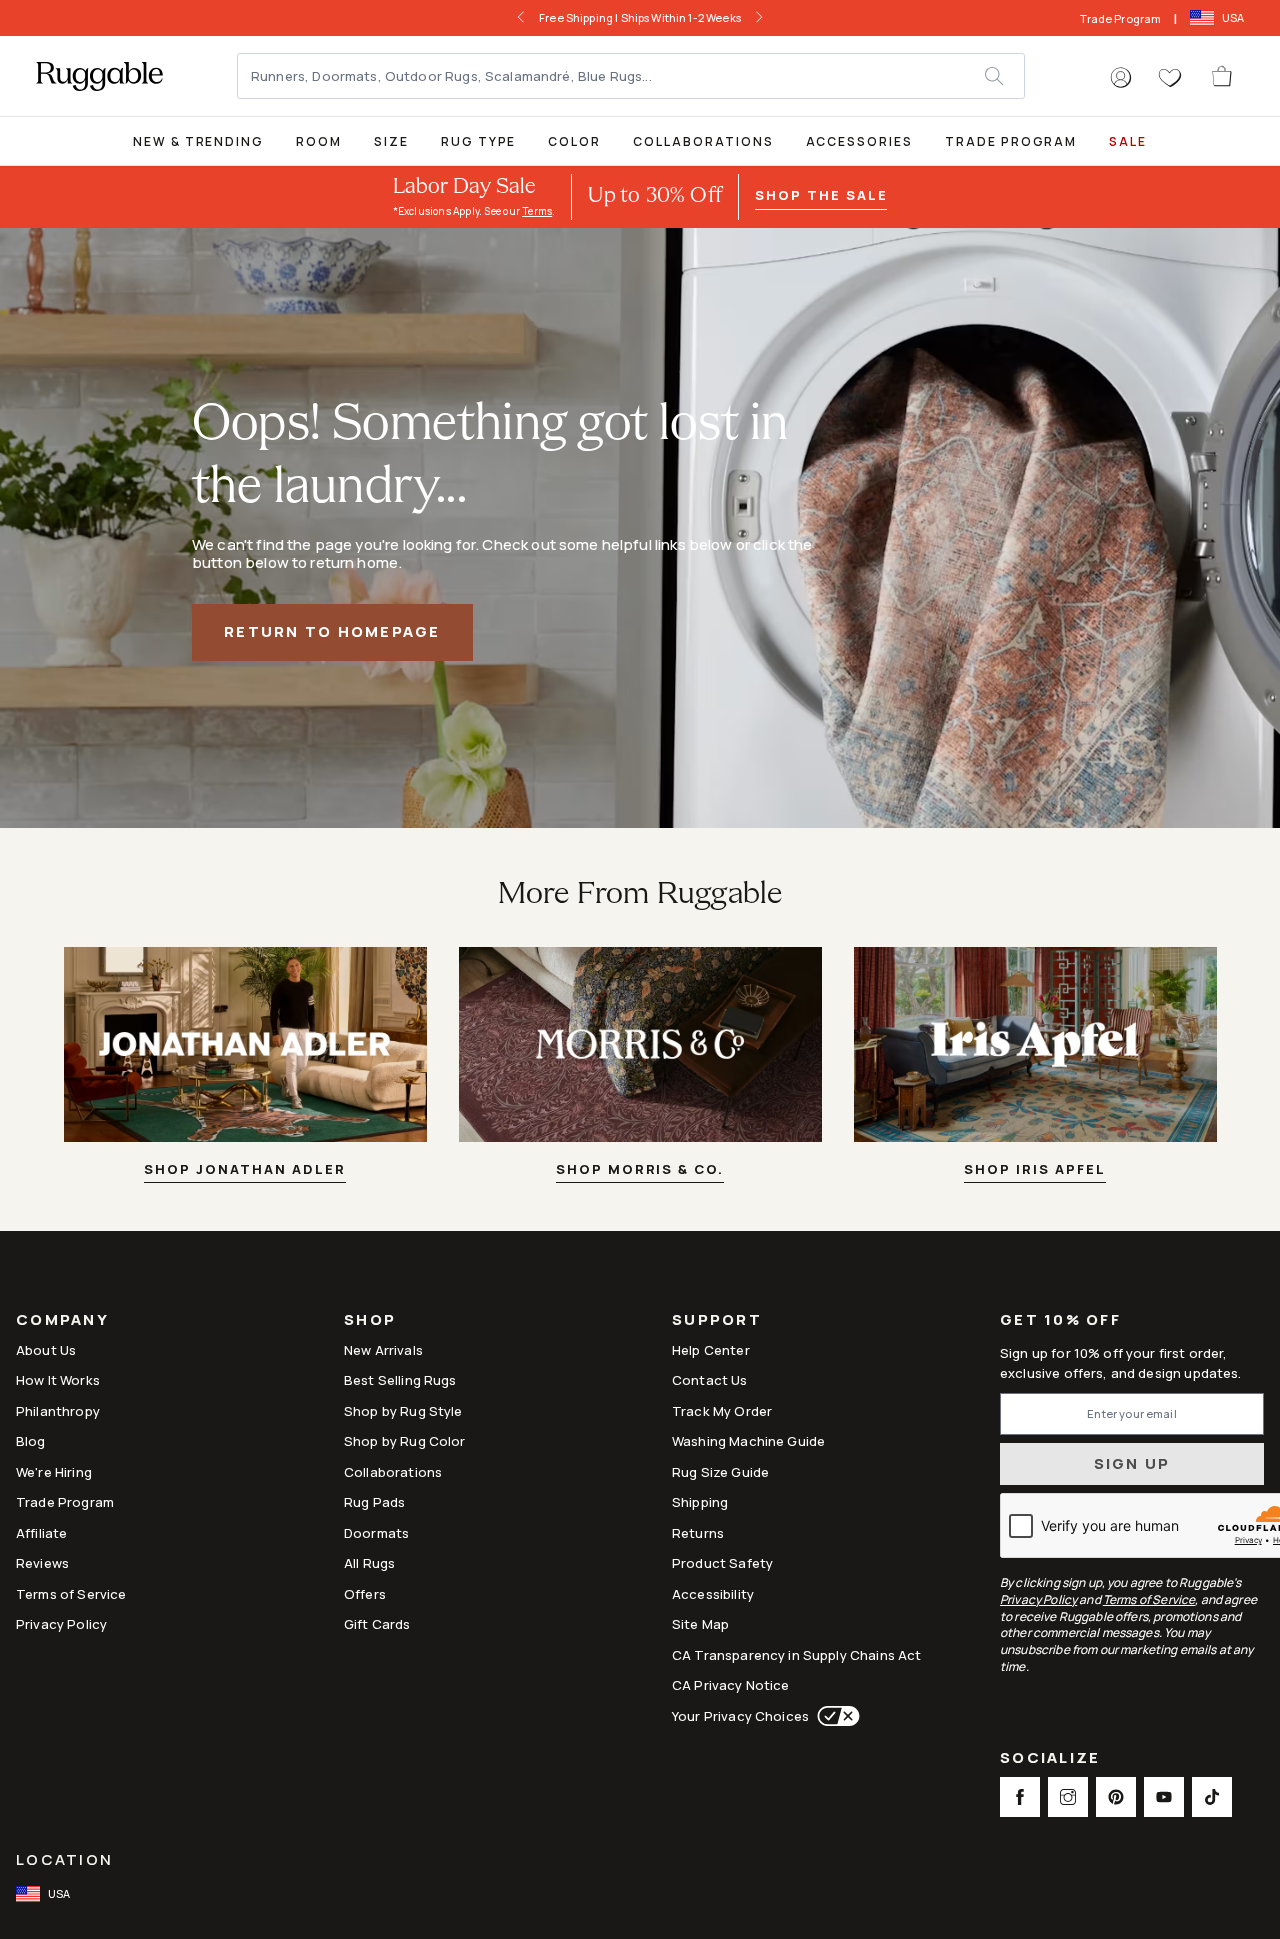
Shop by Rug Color (405, 1441)
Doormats (376, 1533)
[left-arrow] (521, 18)
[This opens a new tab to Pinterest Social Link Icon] (1116, 1797)
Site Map (700, 1624)
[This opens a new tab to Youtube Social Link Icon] (1164, 1797)
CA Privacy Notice (731, 1685)
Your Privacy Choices (740, 1716)
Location (64, 1859)
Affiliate (41, 1533)
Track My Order (722, 1411)
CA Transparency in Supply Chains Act (796, 1655)
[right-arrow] (759, 18)
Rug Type (479, 141)
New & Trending (198, 141)
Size (391, 141)
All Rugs (369, 1563)
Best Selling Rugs (400, 1380)
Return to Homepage (332, 631)
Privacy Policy (61, 1624)
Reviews (42, 1563)
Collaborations (703, 141)
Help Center (711, 1350)
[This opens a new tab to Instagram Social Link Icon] (1068, 1797)
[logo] (99, 76)
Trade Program (1120, 18)
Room (319, 141)
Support (717, 1321)
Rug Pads (374, 1502)
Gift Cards (377, 1624)
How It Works (58, 1380)
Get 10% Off (1060, 1320)
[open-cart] (1223, 76)
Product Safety (722, 1563)
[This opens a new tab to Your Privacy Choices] (834, 1716)
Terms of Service (71, 1594)
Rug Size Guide (720, 1472)
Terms (537, 211)
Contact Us (710, 1380)
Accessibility (713, 1594)
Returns (698, 1533)
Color (574, 141)
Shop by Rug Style (403, 1411)
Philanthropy (58, 1411)
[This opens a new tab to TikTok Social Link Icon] (1212, 1797)
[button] (1121, 78)
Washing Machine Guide (748, 1441)
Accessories (859, 141)
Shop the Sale (821, 195)
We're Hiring (54, 1472)
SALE (1128, 141)
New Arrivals (383, 1350)
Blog (31, 1441)
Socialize (1050, 1759)
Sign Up (1132, 1463)
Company (62, 1321)
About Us (46, 1350)
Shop (370, 1321)
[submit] (1004, 76)
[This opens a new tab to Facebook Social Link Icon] (1020, 1797)
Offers (365, 1594)
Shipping (700, 1502)
